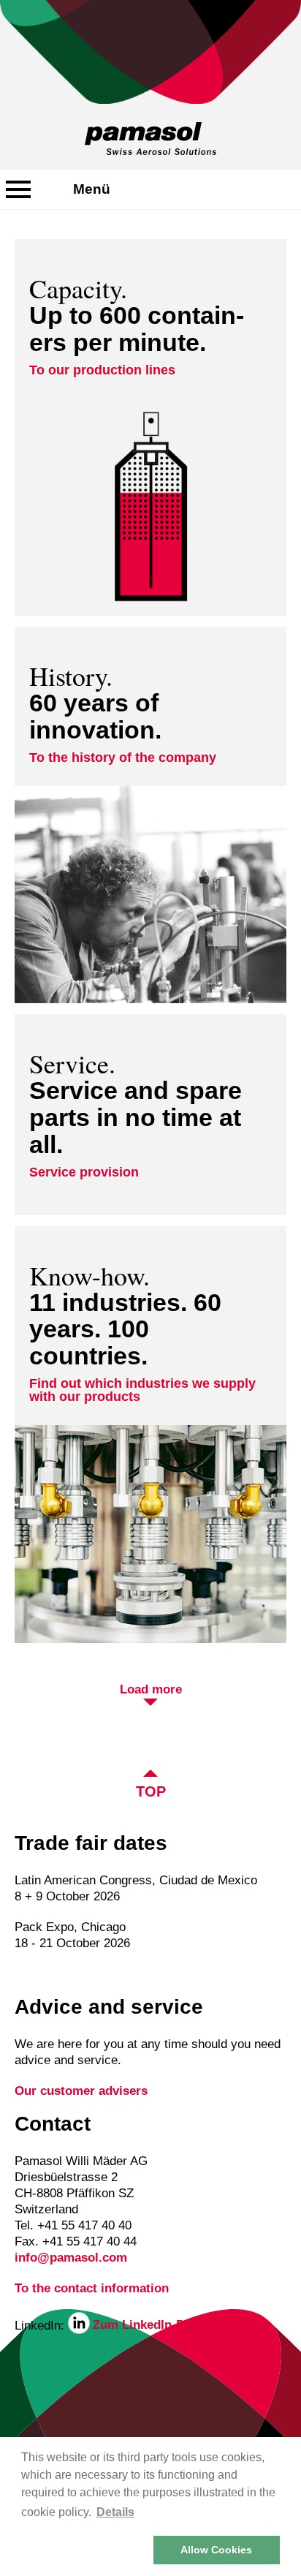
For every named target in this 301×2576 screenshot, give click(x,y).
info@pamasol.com (71, 2258)
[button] (85, 2550)
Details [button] (115, 2512)
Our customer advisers (81, 2091)
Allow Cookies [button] (216, 2550)
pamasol (150, 139)
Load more (151, 1690)
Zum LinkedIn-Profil (150, 2325)
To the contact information (92, 2288)
